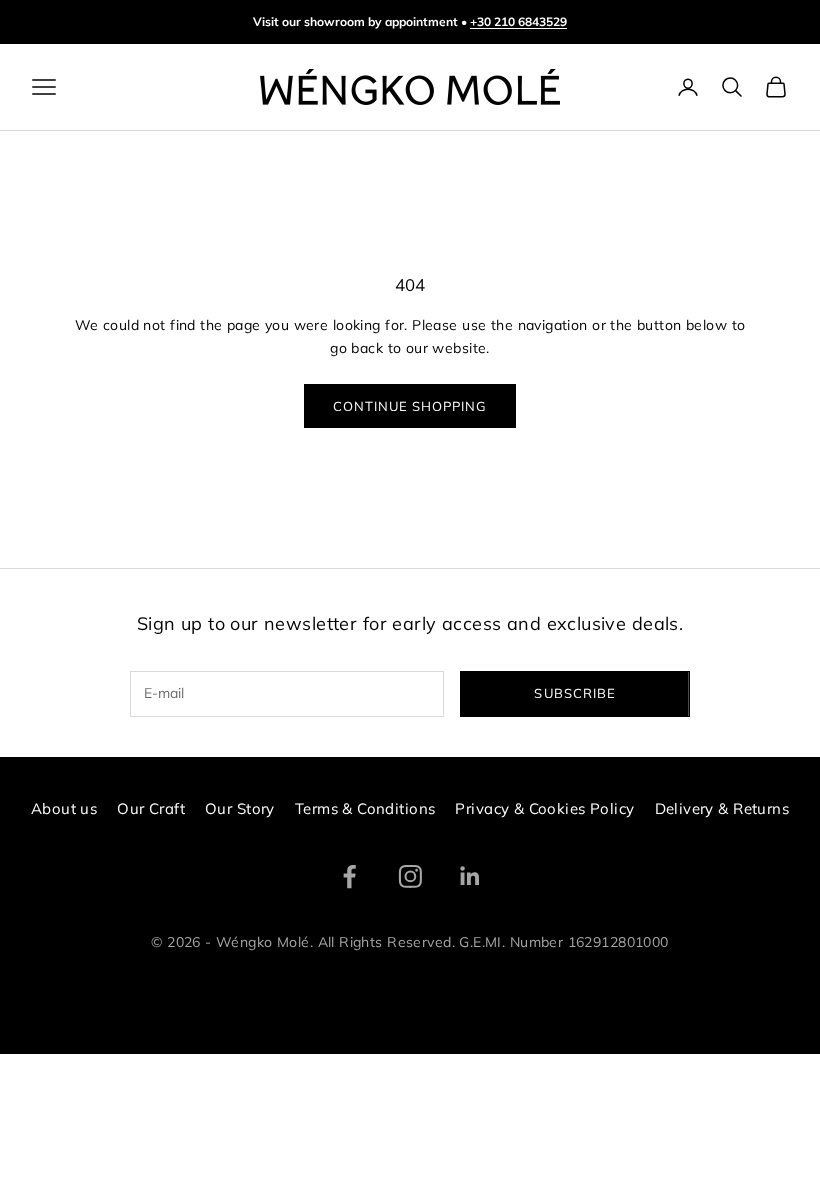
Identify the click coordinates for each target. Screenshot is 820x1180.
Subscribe (574, 693)
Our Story (240, 808)
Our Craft (151, 808)
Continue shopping (410, 406)
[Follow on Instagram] (410, 876)
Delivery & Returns (722, 808)
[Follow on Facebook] (349, 876)
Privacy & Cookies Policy (544, 808)
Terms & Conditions (365, 808)
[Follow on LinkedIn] (470, 876)
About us (64, 808)
